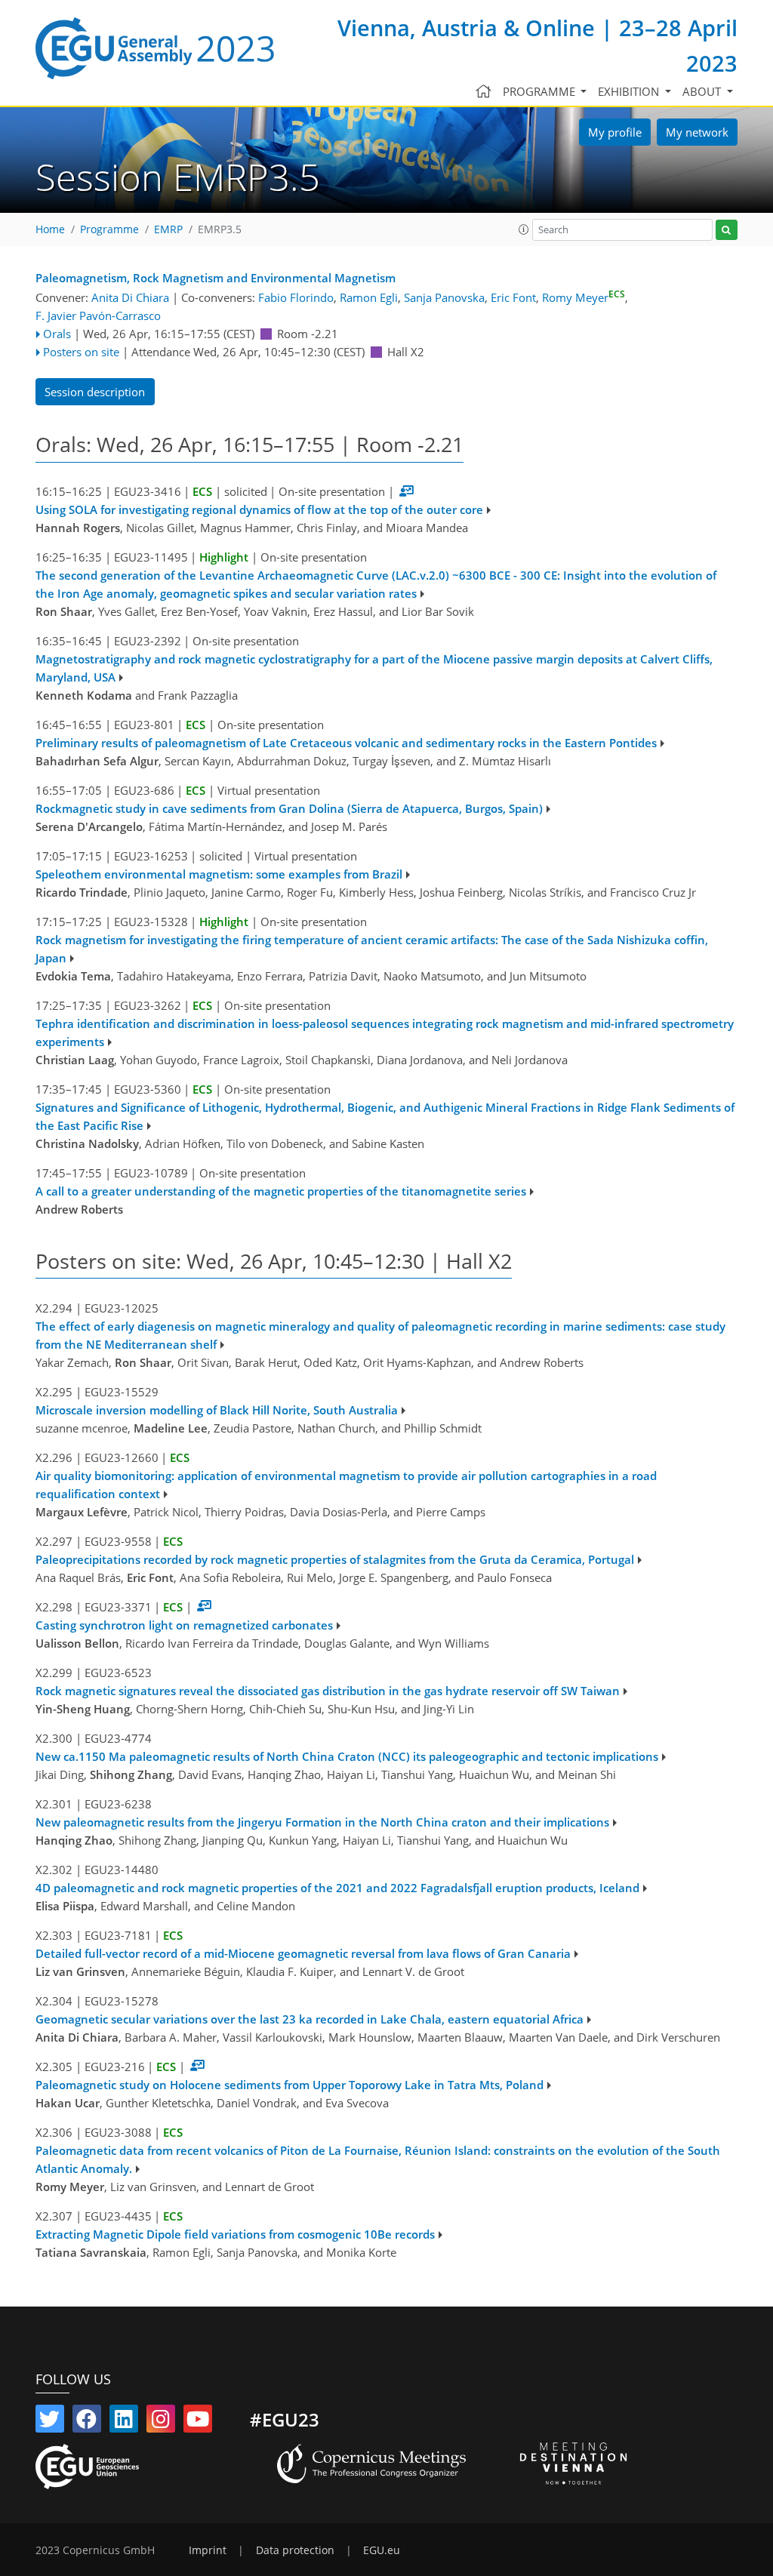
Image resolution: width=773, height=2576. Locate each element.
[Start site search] (727, 230)
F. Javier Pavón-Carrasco (98, 315)
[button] (524, 229)
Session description (95, 392)
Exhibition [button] (630, 91)
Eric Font (513, 297)
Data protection (295, 2550)
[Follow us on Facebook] (87, 2422)
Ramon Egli (369, 297)
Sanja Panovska (444, 297)
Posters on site (81, 352)
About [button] (703, 91)
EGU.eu (382, 2550)
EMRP (168, 229)
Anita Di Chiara (130, 297)
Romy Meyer (584, 297)
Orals (57, 334)
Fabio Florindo (296, 297)
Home (50, 229)
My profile (615, 132)
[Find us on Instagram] (161, 2422)
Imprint (208, 2550)
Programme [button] (540, 91)
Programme (109, 229)
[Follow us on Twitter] (50, 2422)
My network (697, 132)
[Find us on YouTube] (198, 2422)
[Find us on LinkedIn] (124, 2422)
